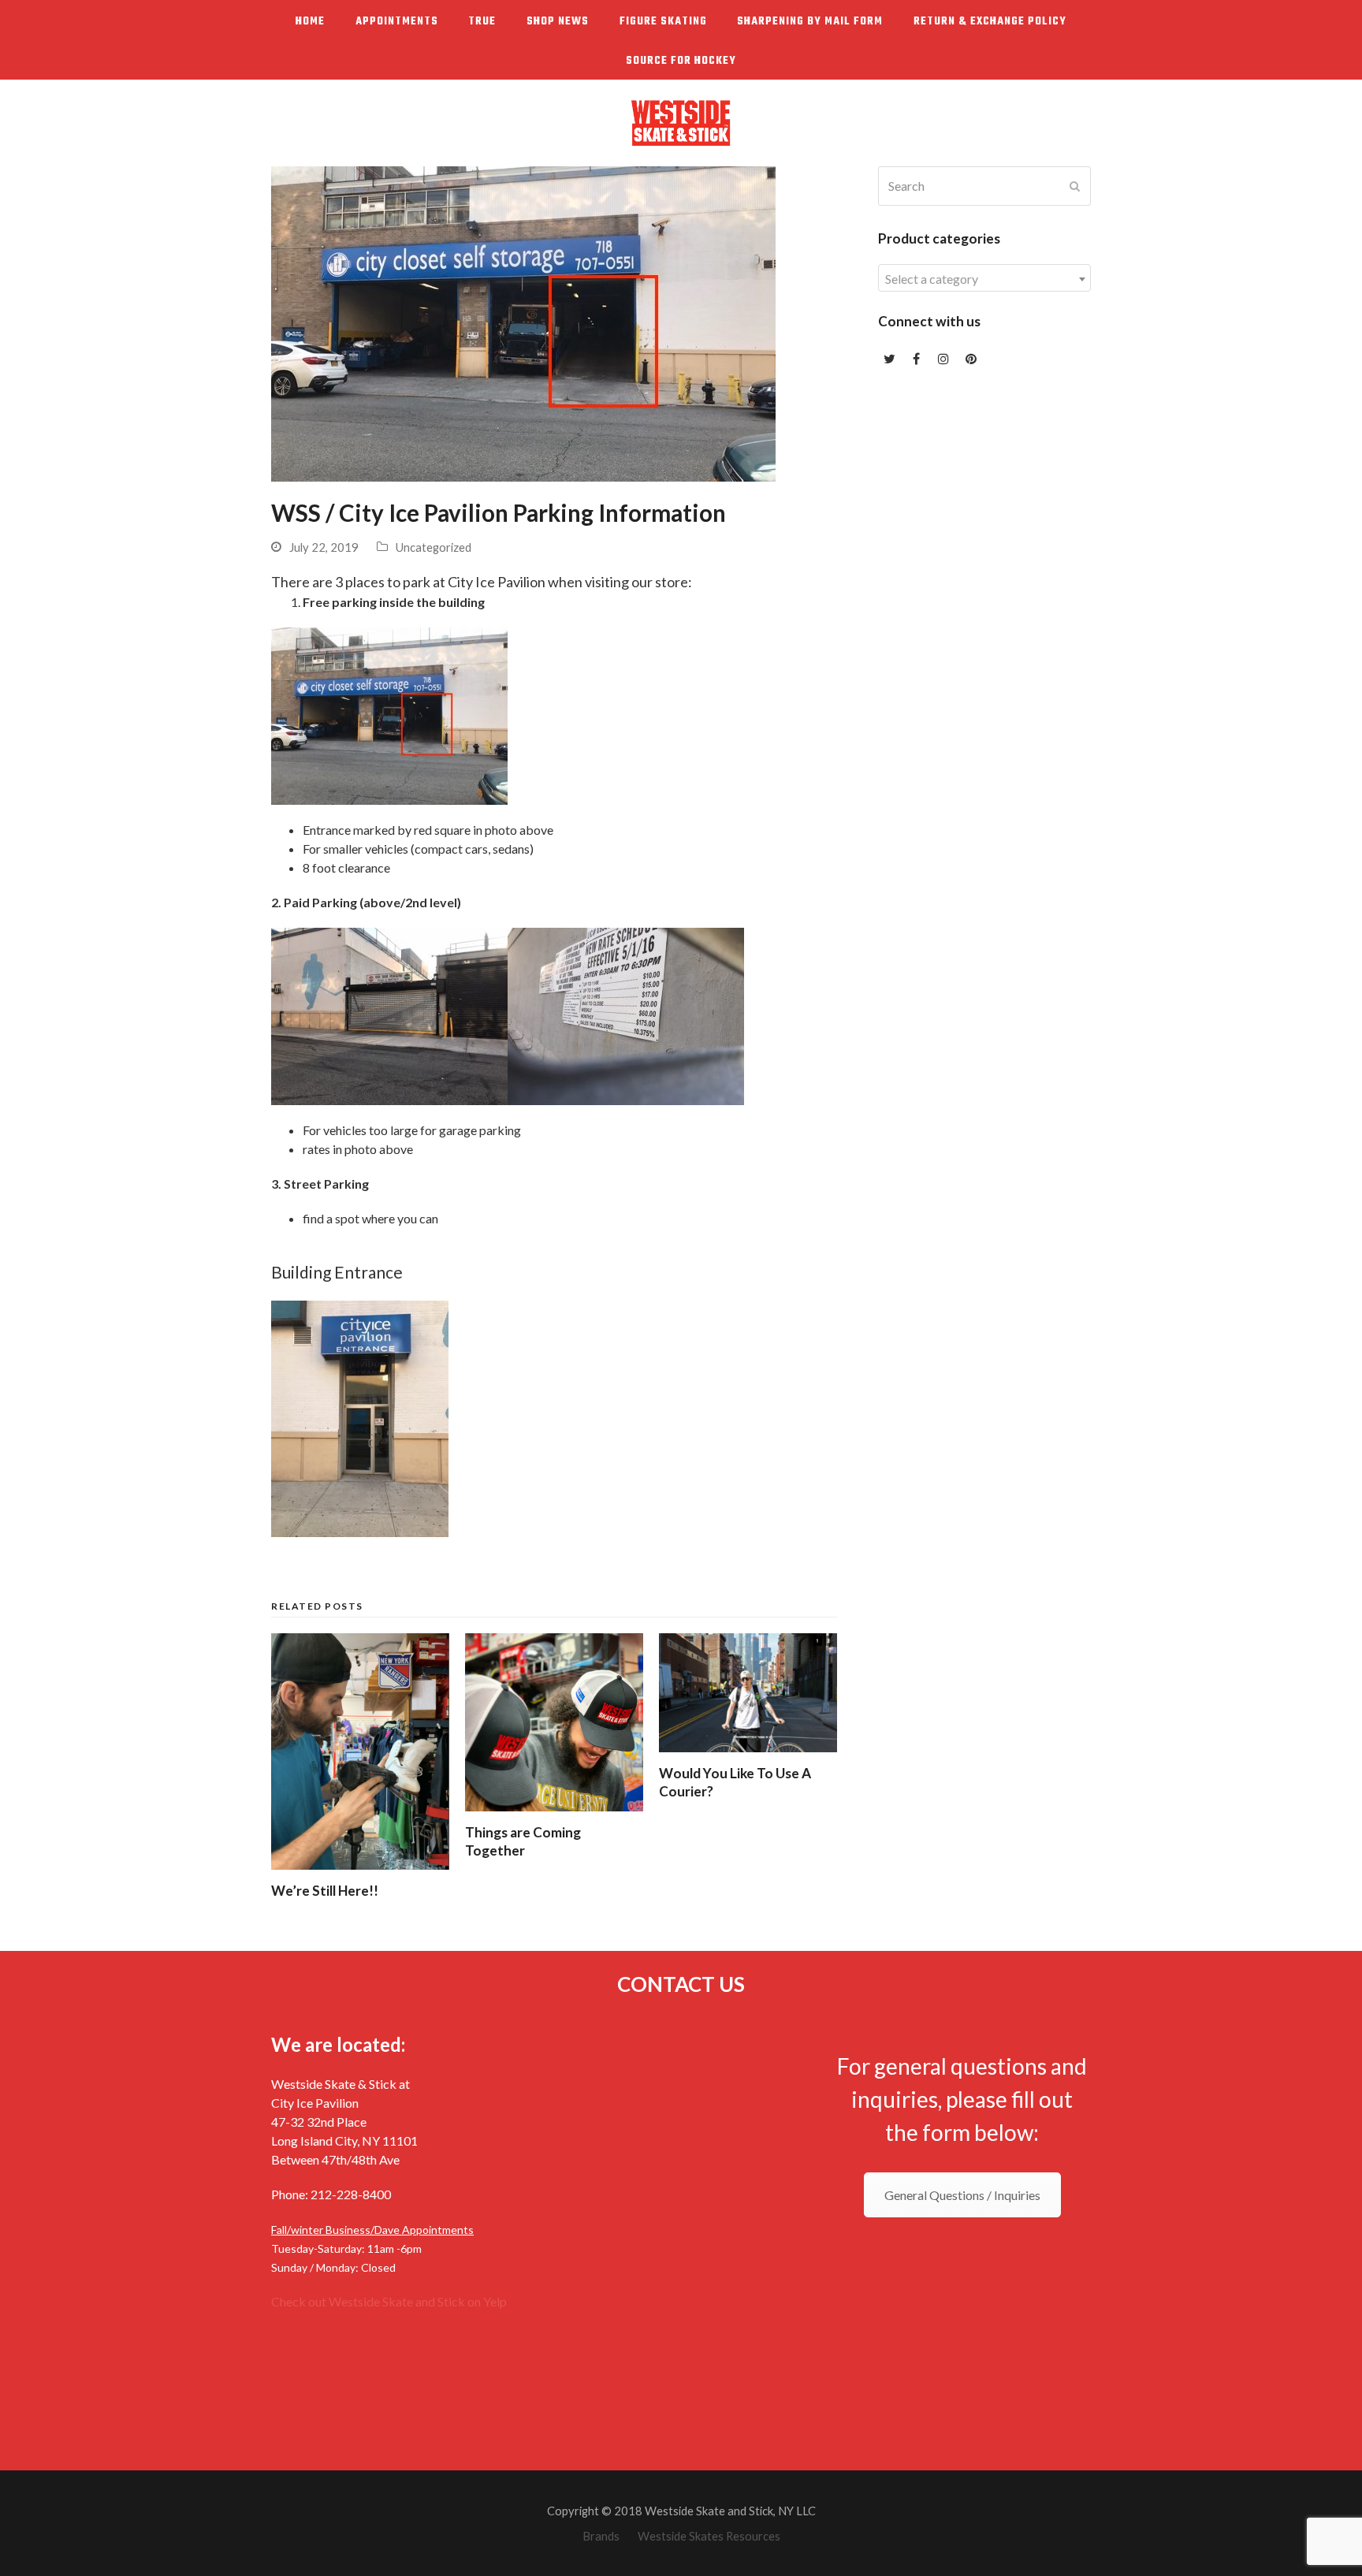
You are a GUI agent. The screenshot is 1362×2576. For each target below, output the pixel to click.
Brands (601, 2536)
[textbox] (984, 279)
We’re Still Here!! (325, 1891)
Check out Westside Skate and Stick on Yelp (389, 2301)
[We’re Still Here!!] (360, 1751)
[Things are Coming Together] (554, 1722)
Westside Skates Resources (709, 2536)
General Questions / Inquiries (962, 2195)
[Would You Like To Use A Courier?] (748, 1693)
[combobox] (984, 278)
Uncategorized (434, 547)
